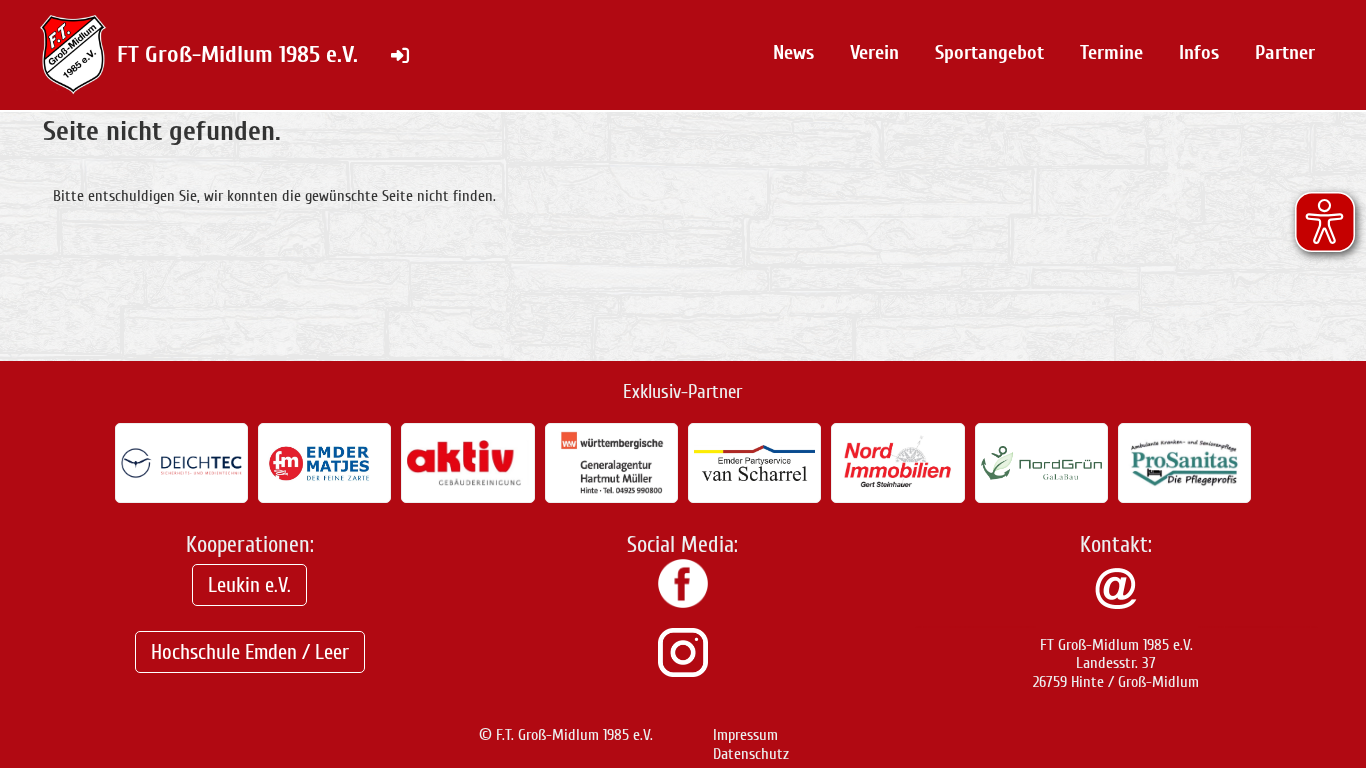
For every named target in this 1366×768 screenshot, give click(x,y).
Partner (1285, 52)
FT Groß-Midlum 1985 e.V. (237, 54)
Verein (874, 52)
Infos (1199, 52)
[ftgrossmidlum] (683, 672)
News (793, 52)
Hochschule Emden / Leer (250, 652)
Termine (1111, 52)
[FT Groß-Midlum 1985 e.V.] (683, 603)
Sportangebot (989, 52)
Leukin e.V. (249, 585)
